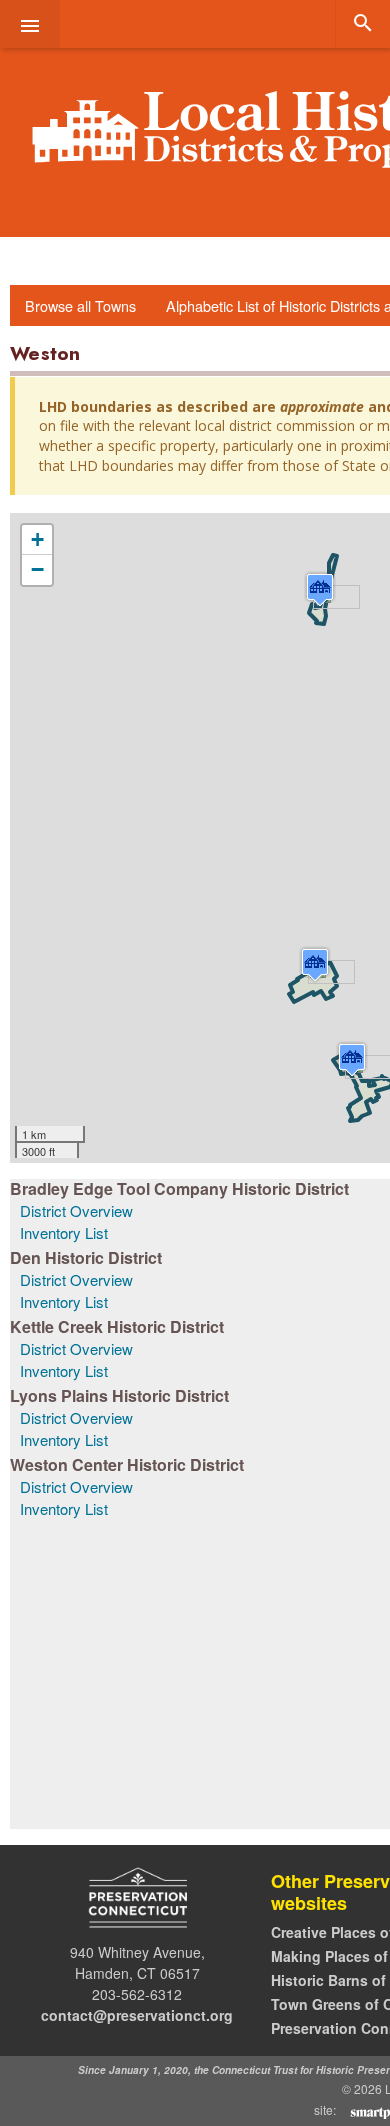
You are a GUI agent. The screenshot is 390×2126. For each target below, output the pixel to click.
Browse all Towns (80, 305)
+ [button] (37, 539)
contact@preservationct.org (137, 2015)
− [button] (37, 569)
